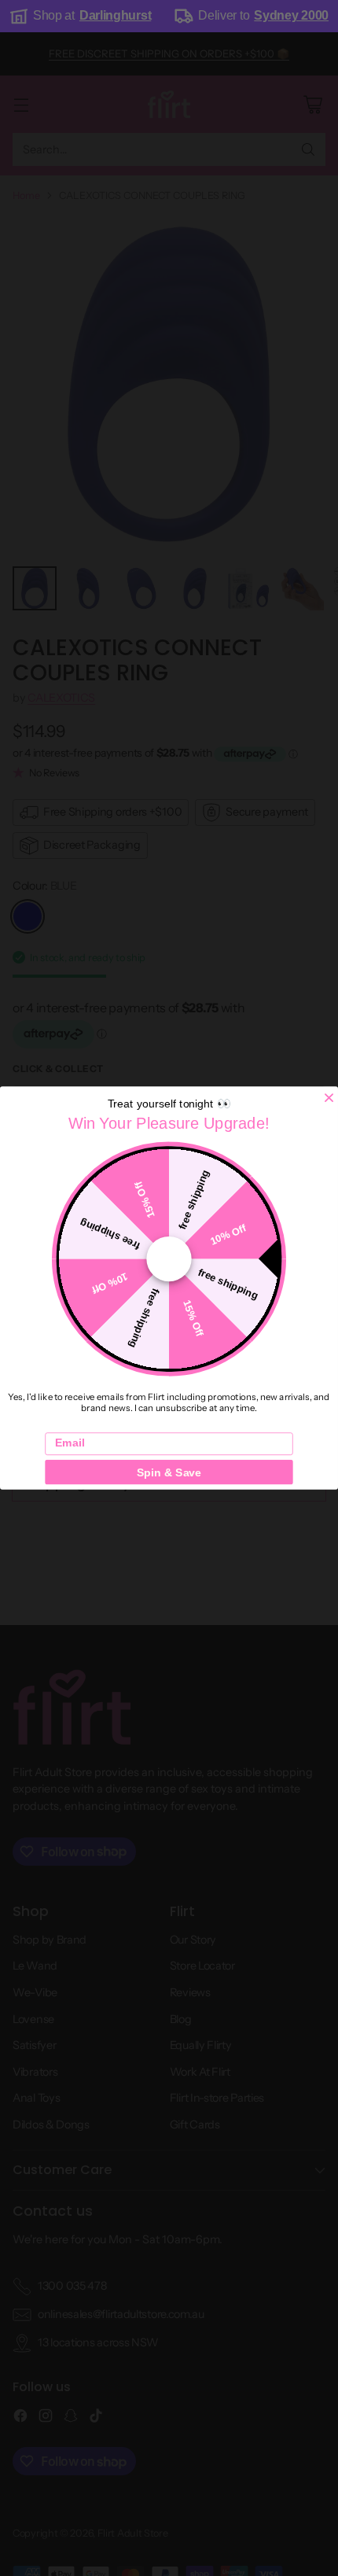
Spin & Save (169, 1472)
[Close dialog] (329, 1098)
